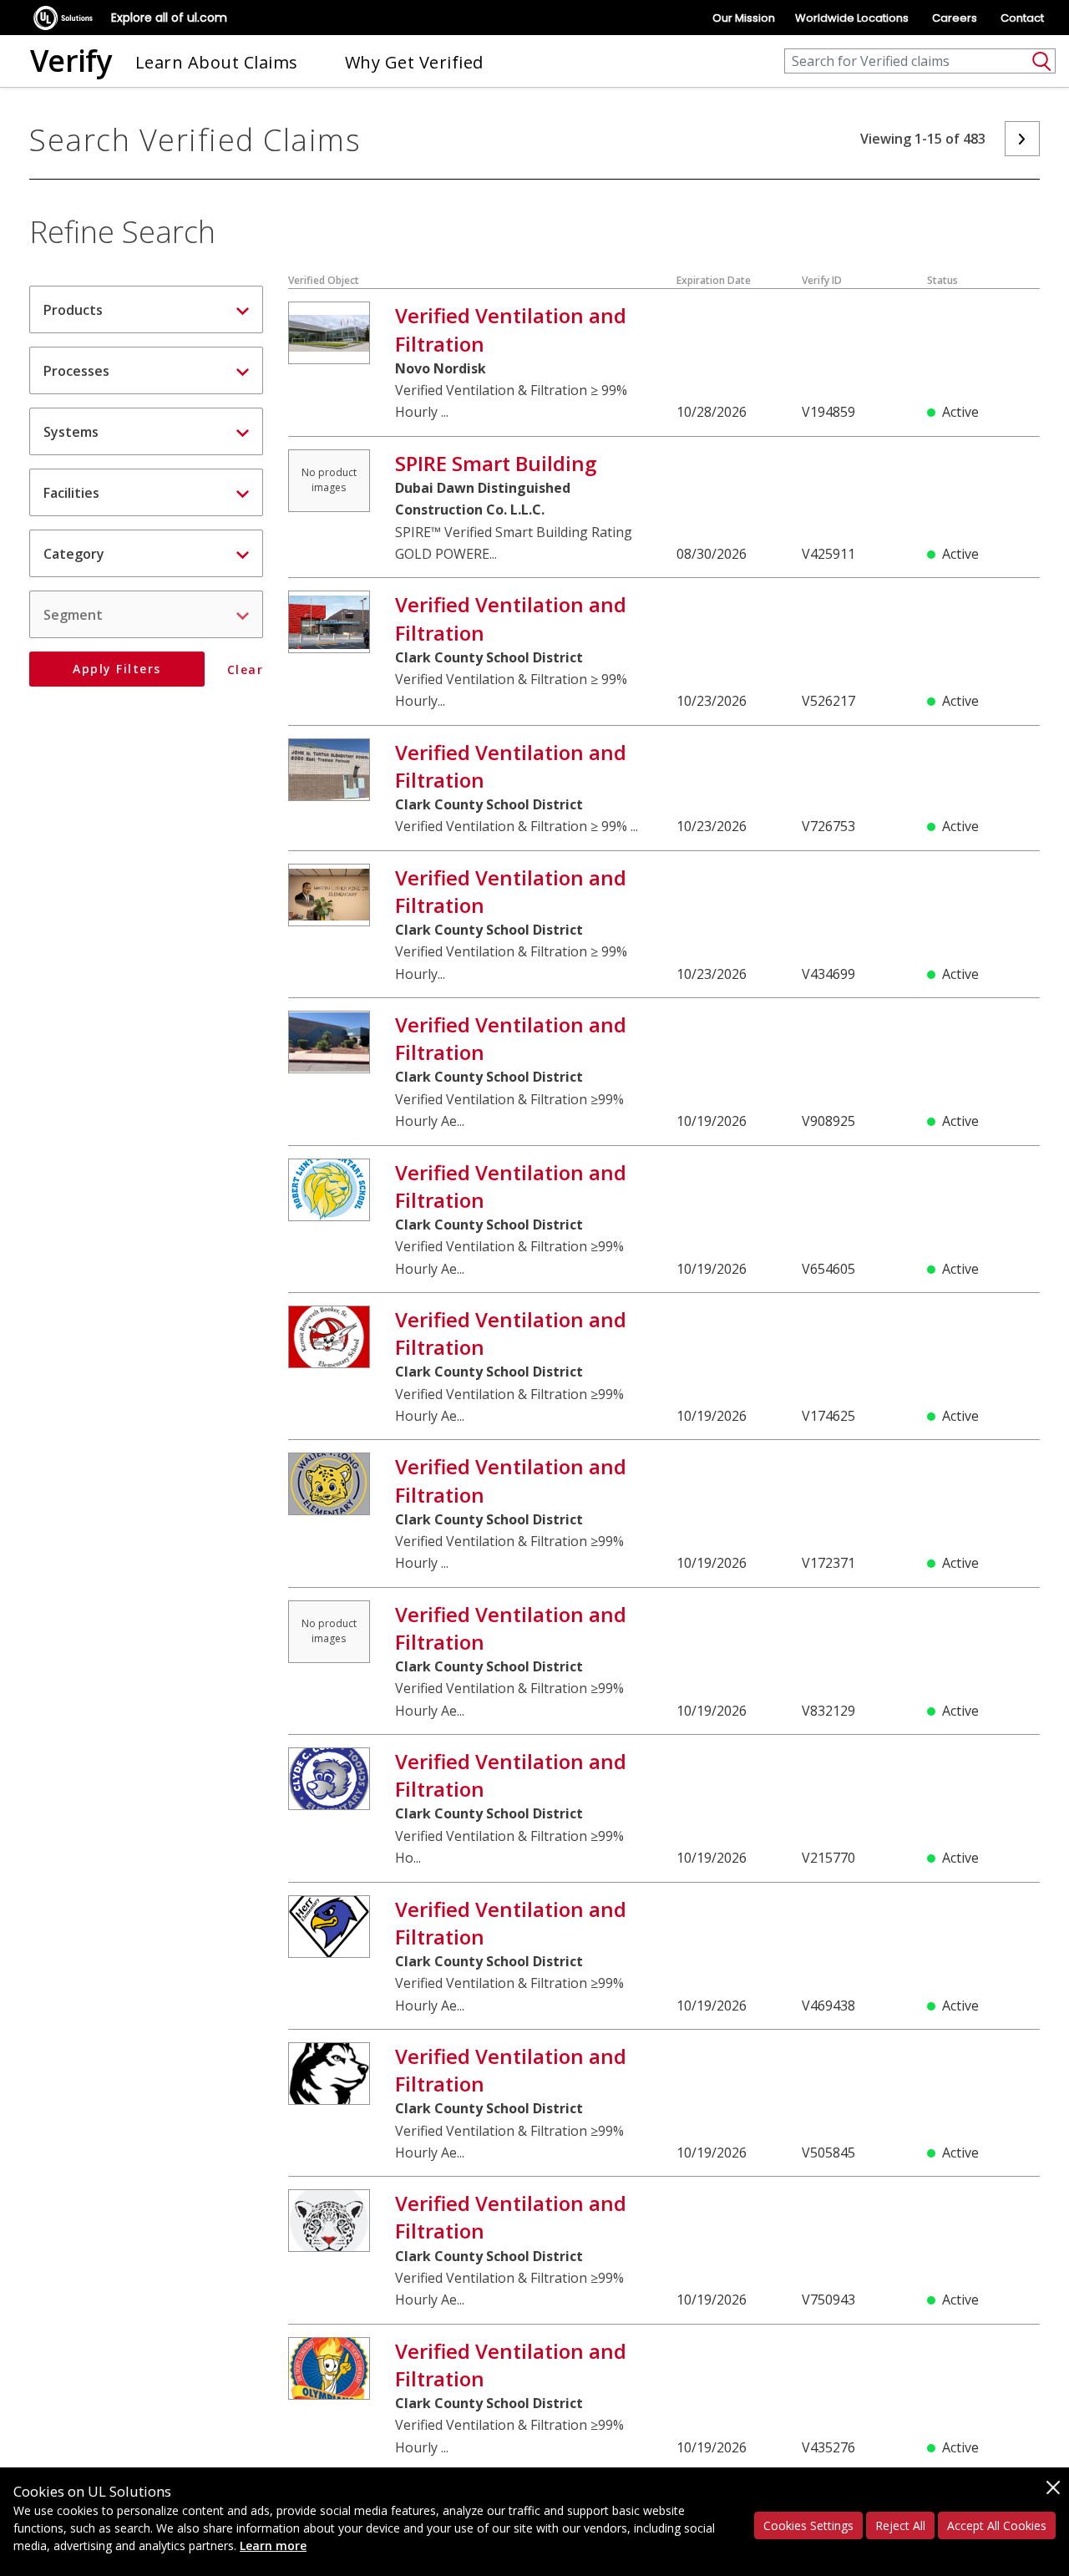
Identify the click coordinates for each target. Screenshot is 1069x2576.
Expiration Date (714, 280)
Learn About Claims (217, 62)
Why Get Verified (414, 62)
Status (942, 280)
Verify (71, 61)
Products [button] (73, 310)
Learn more (273, 2546)
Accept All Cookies (997, 2525)
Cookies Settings (808, 2525)
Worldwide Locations (852, 18)
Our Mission (744, 18)
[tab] (146, 309)
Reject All (900, 2525)
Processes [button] (76, 371)
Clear (245, 670)
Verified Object (324, 280)
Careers (955, 18)
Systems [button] (71, 432)
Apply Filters (117, 669)
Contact (1022, 18)
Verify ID (822, 280)
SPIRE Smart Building (496, 463)
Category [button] (74, 554)
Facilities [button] (71, 493)
